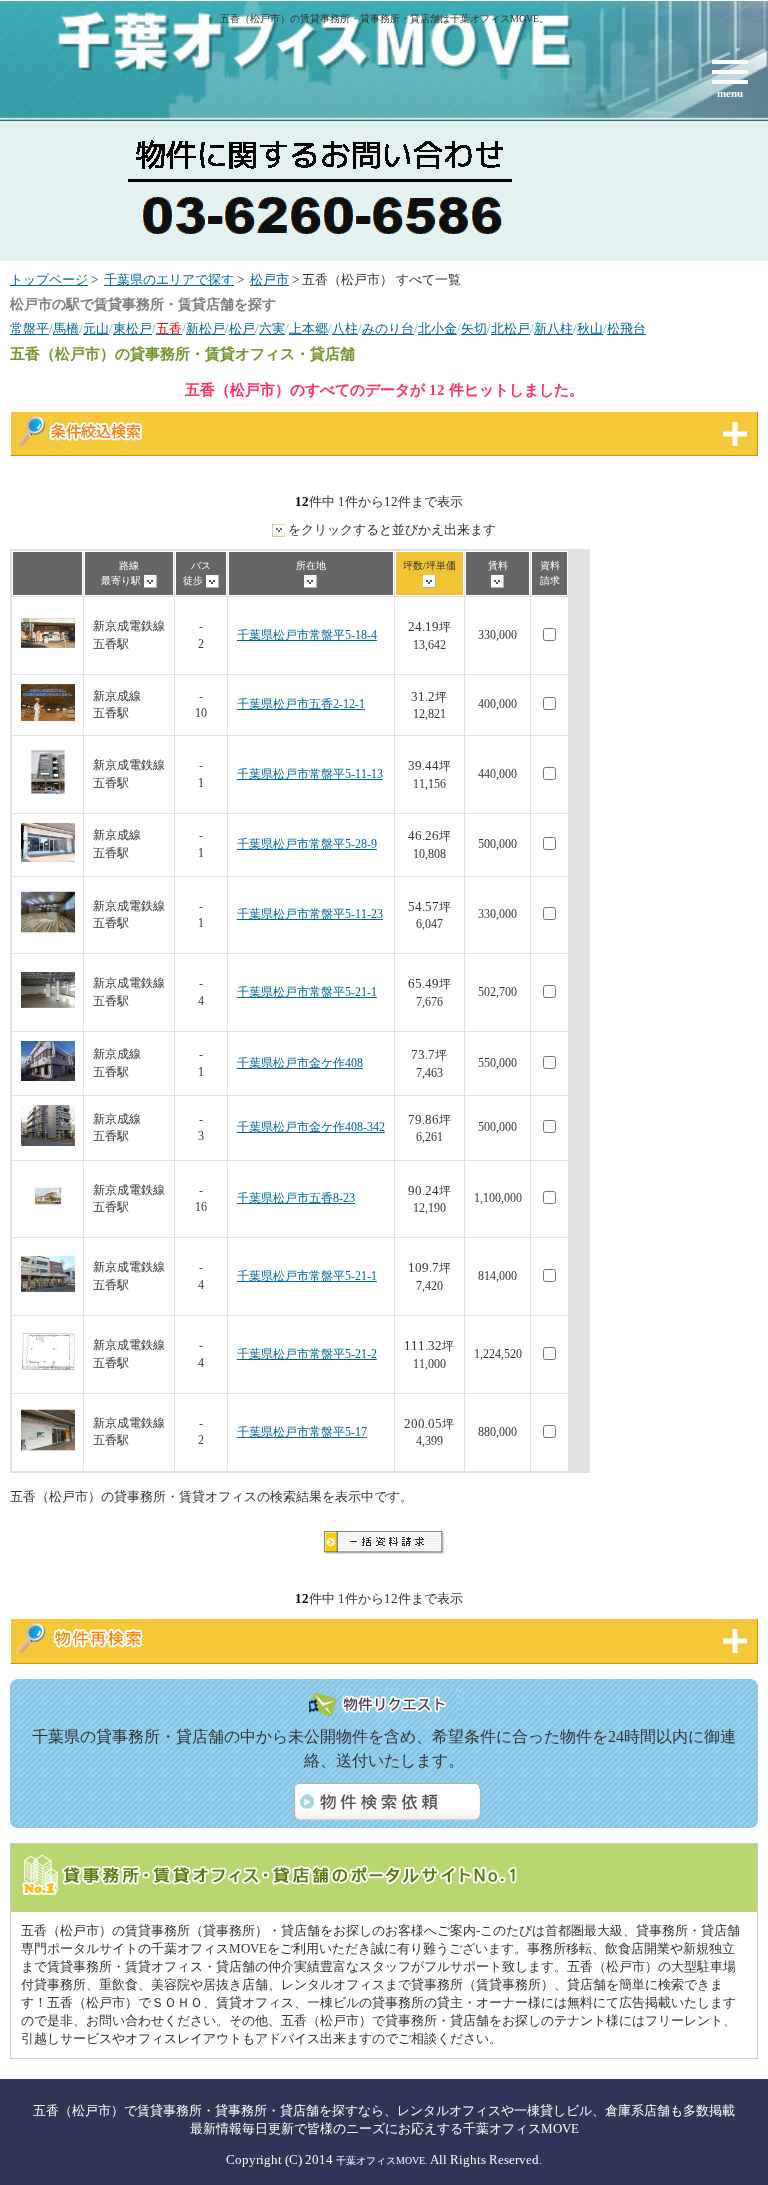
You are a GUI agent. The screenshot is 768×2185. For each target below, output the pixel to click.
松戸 (242, 329)
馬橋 (66, 329)
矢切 (474, 329)
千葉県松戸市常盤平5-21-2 (307, 1354)
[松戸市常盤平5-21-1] (48, 1013)
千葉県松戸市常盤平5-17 (302, 1432)
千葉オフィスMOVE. (382, 2160)
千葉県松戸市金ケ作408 (300, 1063)
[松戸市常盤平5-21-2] (48, 1375)
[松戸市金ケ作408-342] (48, 1142)
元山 (96, 329)
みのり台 (388, 329)
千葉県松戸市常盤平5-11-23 (310, 914)
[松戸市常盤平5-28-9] (48, 858)
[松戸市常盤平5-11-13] (48, 795)
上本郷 (308, 329)
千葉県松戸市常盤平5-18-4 (307, 635)
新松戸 (205, 329)
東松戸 (132, 329)
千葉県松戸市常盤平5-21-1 (307, 992)
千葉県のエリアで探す (169, 280)
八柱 (345, 329)
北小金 (437, 329)
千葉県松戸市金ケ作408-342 (311, 1127)
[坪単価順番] (429, 580)
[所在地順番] (310, 580)
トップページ (49, 280)
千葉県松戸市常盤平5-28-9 (307, 844)
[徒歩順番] (212, 580)
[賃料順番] (497, 580)
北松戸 (510, 329)
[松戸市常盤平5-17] (48, 1453)
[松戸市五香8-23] (48, 1219)
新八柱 (553, 329)
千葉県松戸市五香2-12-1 (301, 704)
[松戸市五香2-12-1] (48, 717)
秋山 (590, 329)
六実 (272, 329)
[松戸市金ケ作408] (48, 1077)
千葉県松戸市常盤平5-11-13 (310, 774)
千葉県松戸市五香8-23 (296, 1198)
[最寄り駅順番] (150, 580)
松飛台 (626, 329)
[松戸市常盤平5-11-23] (48, 935)
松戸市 (269, 280)
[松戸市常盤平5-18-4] (48, 656)
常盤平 (29, 329)
